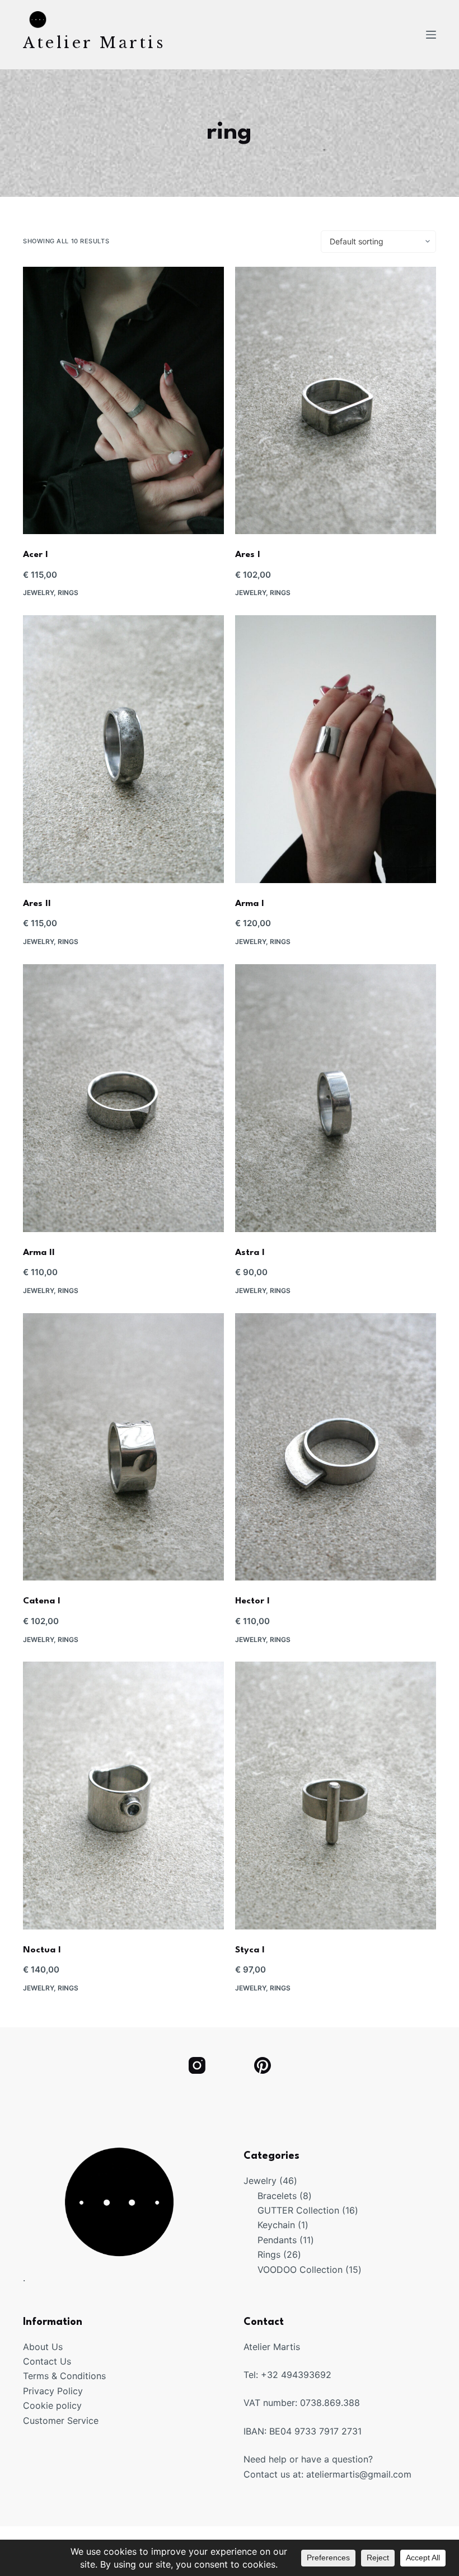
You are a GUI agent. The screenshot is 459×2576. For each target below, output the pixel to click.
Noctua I (42, 1950)
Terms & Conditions (64, 2376)
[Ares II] (123, 749)
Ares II (37, 904)
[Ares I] (336, 401)
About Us (43, 2347)
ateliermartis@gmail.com (359, 2474)
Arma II (39, 1253)
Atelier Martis (94, 43)
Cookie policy (52, 2405)
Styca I (250, 1950)
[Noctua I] (123, 1796)
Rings (68, 593)
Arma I (250, 904)
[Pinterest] (262, 2065)
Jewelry (38, 593)
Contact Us (47, 2361)
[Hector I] (336, 1447)
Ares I (248, 555)
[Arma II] (123, 1098)
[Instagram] (197, 2065)
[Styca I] (336, 1796)
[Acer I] (123, 401)
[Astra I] (336, 1098)
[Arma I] (336, 749)
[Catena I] (123, 1447)
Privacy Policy (53, 2391)
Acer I (36, 555)
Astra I (250, 1253)
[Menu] (431, 35)
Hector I (252, 1601)
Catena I (42, 1601)
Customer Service (61, 2421)
